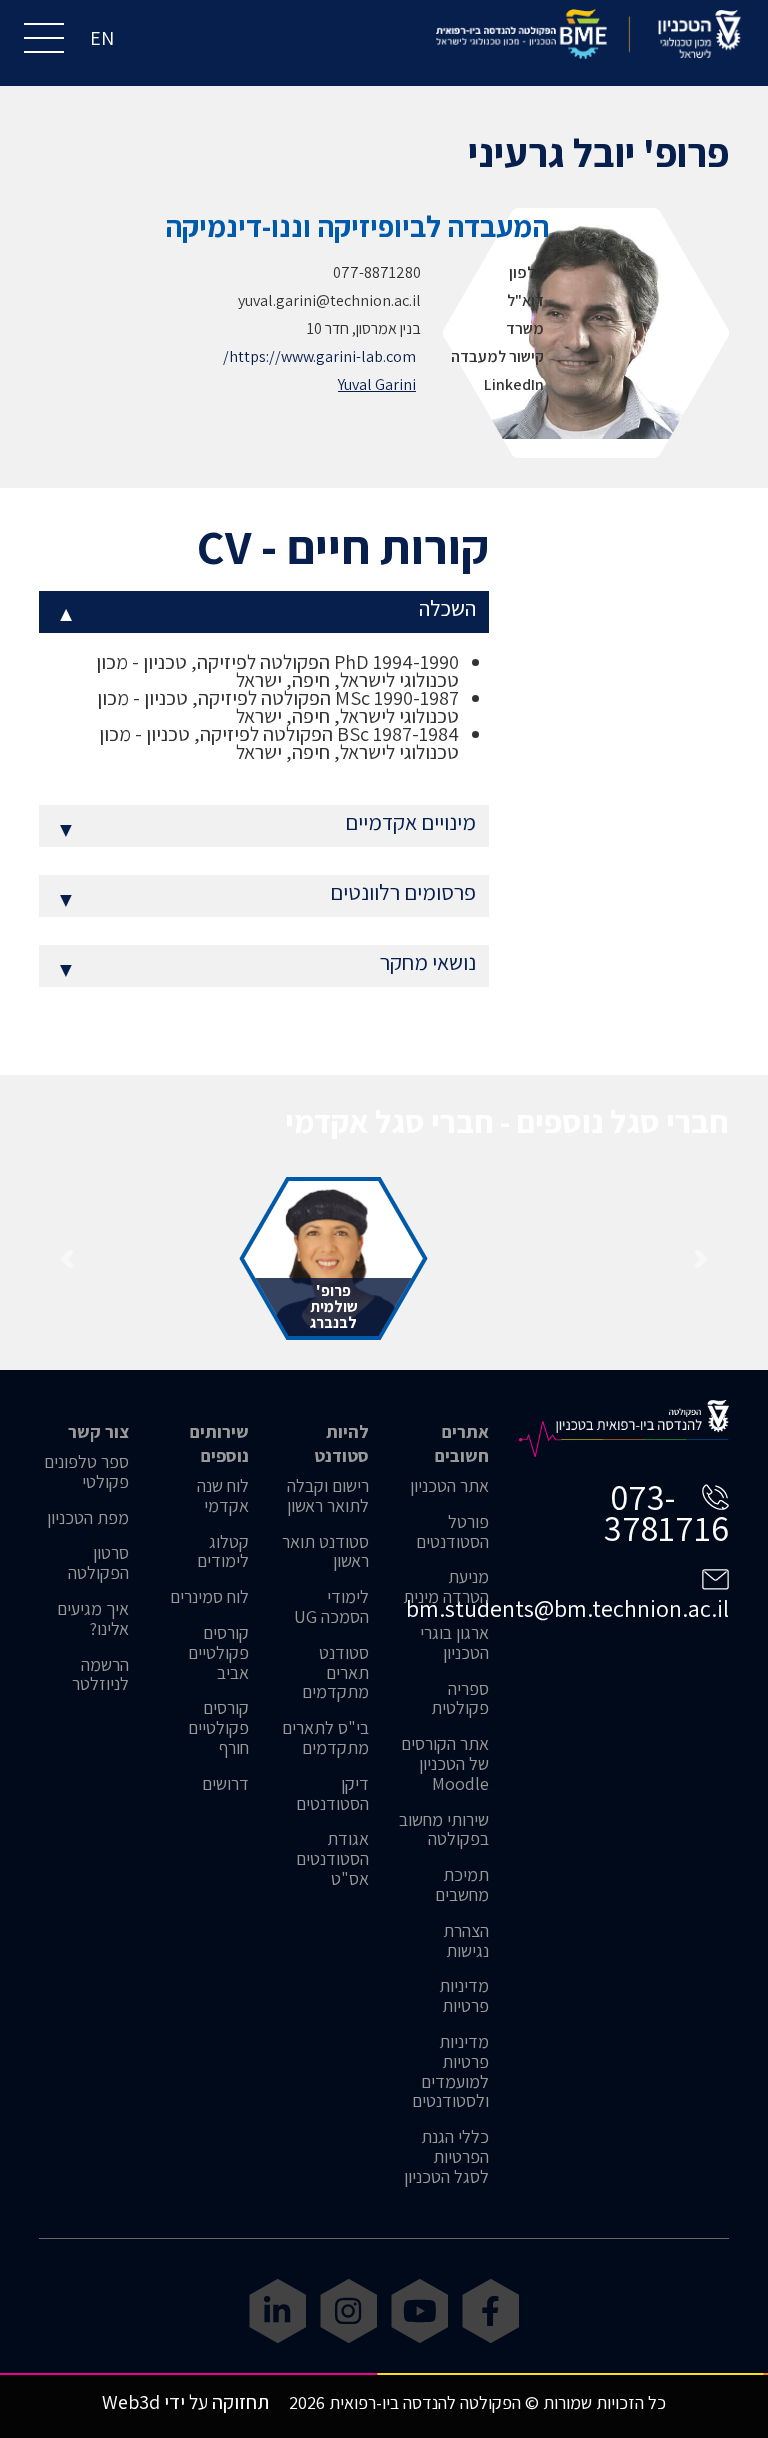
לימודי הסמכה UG (331, 1607)
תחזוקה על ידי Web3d (185, 2402)
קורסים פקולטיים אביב (218, 1652)
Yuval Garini (377, 384)
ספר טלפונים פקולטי (86, 1472)
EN (102, 38)
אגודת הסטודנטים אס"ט (332, 1858)
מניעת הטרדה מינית (446, 1587)
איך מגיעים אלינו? (93, 1619)
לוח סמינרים (209, 1597)
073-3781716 (666, 1512)
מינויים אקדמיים (266, 825)
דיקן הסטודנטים (332, 1794)
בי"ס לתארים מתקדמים (325, 1738)
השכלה (266, 611)
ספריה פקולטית (460, 1699)
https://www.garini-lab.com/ (319, 356)
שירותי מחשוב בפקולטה (444, 1830)
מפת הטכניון (88, 1518)
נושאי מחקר (266, 965)
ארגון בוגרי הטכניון (454, 1643)
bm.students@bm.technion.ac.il (567, 1608)
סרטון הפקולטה (98, 1563)
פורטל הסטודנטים (452, 1532)
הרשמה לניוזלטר (100, 1675)
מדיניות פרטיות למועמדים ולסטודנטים (450, 2071)
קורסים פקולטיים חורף (218, 1727)
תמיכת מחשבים (462, 1885)
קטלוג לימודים (223, 1552)
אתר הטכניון (449, 1486)
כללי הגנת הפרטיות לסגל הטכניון (446, 2156)
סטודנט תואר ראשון (325, 1552)
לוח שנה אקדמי (223, 1496)
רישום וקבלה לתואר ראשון (328, 1496)
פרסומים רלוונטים (266, 895)
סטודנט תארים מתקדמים (335, 1672)
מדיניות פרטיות (464, 1996)
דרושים (225, 1784)
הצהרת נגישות (466, 1941)
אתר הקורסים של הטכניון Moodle (445, 1763)
